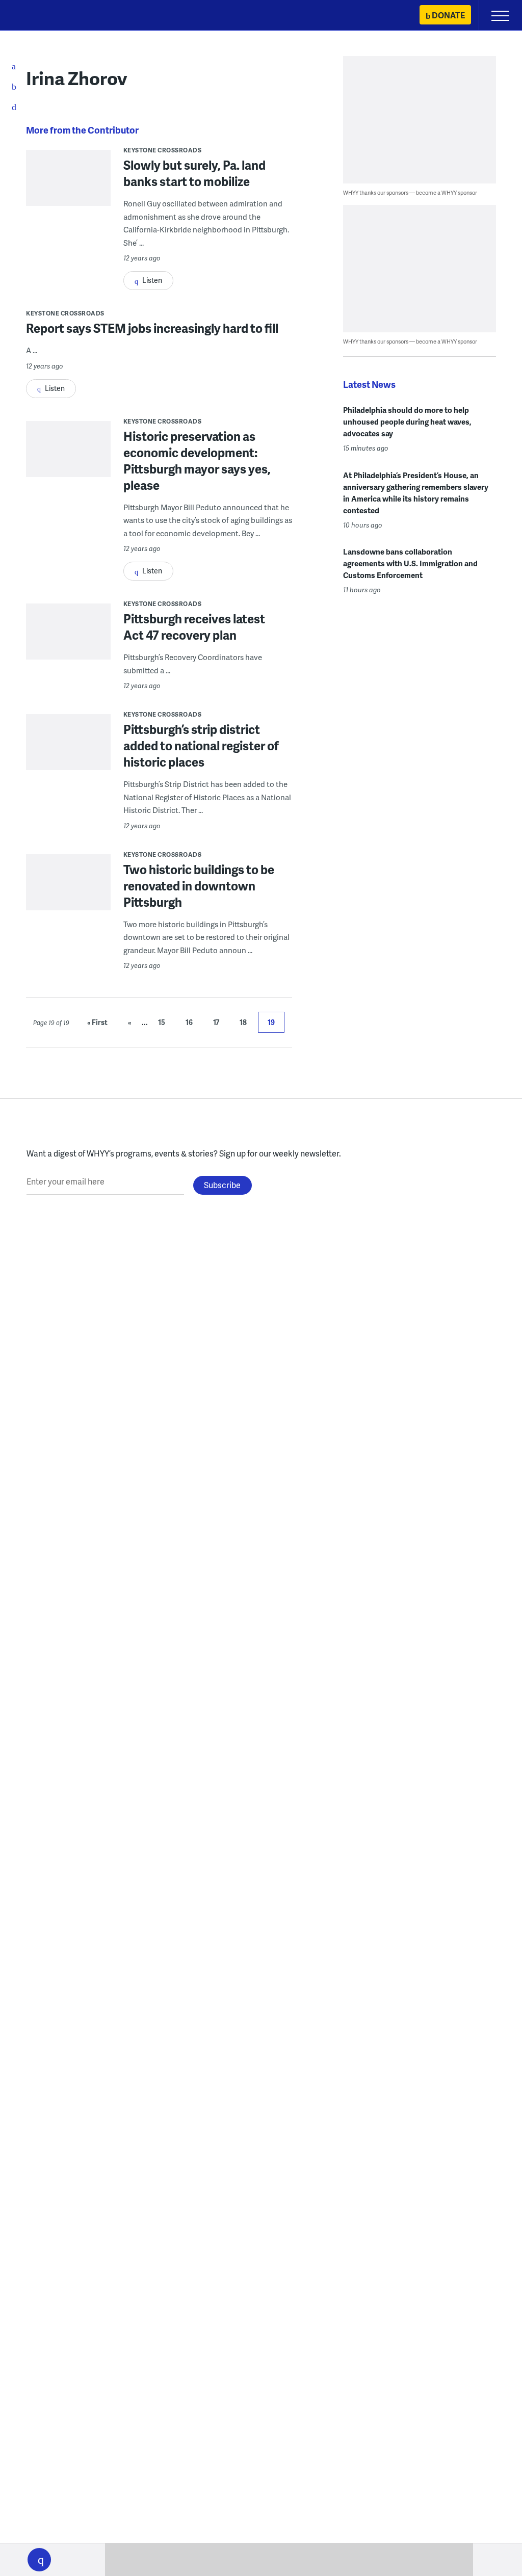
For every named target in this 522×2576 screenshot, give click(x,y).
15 (162, 1022)
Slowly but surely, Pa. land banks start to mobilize (194, 173)
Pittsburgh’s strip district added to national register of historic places (201, 745)
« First (97, 1022)
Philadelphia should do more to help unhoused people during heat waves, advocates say (407, 422)
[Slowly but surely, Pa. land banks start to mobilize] (68, 205)
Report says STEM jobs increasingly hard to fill (152, 328)
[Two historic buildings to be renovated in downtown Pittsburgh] (68, 903)
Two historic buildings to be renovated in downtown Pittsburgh (199, 886)
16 (189, 1022)
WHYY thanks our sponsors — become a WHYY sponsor (410, 192)
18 (243, 1022)
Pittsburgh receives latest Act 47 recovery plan (194, 627)
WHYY (38, 16)
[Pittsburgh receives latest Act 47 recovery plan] (68, 652)
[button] (39, 2560)
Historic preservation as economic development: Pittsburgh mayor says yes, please (197, 461)
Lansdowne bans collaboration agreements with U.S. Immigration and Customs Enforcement (410, 563)
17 (216, 1022)
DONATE (448, 15)
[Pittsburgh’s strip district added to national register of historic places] (68, 763)
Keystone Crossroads (163, 150)
